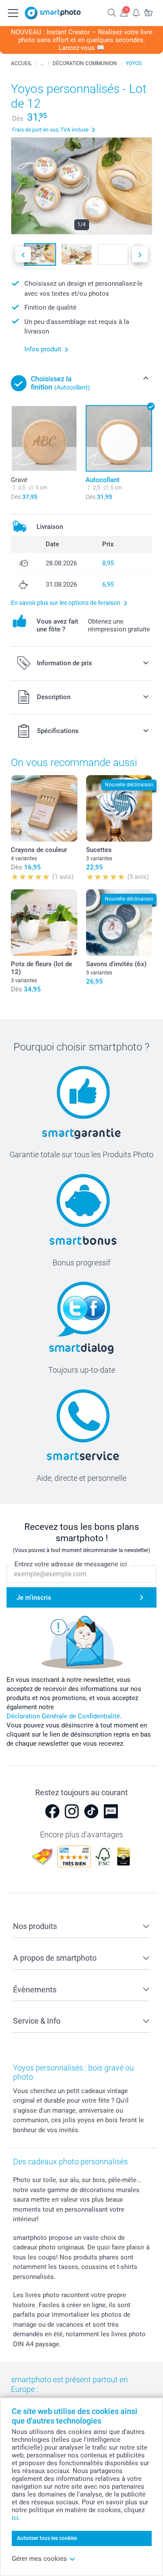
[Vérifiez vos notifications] (136, 12)
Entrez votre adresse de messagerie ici (71, 1564)
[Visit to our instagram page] (72, 1811)
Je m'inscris (34, 1598)
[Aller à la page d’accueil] (53, 13)
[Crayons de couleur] (44, 808)
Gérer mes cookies (39, 2559)
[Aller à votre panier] (148, 12)
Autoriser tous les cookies (47, 2538)
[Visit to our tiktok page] (91, 1811)
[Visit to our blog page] (111, 1811)
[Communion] (42, 63)
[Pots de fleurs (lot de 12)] (44, 923)
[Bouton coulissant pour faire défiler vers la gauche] (23, 255)
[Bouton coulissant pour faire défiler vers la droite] (140, 255)
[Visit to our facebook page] (52, 1811)
